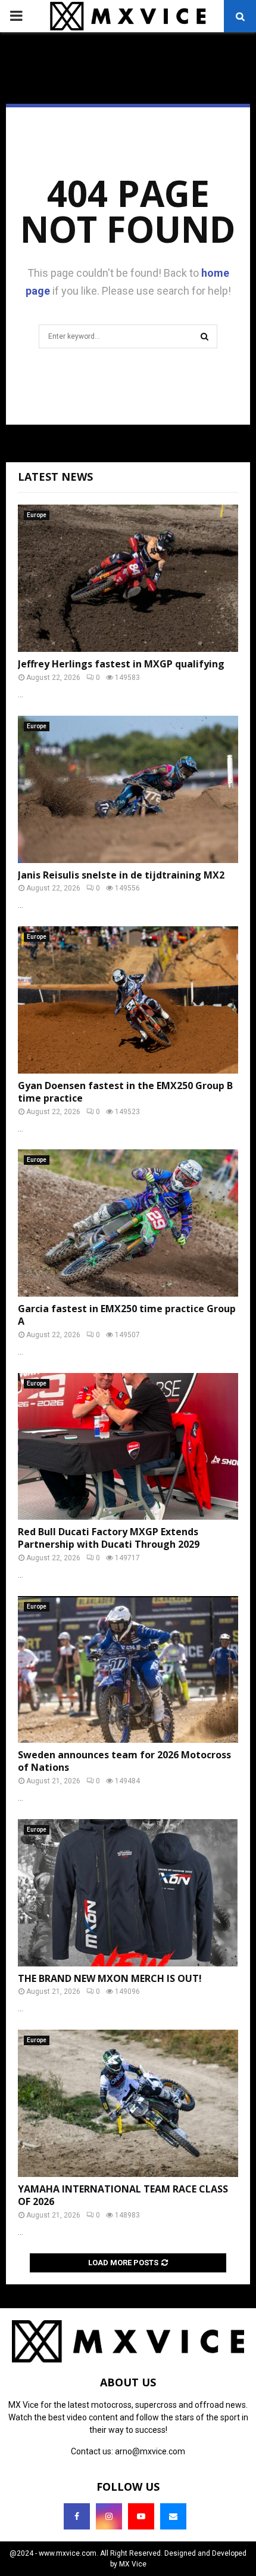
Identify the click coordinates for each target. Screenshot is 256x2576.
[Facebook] (77, 2516)
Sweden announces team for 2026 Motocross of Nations (124, 1761)
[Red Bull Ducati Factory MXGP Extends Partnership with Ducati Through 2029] (128, 1447)
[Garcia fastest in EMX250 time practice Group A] (128, 1223)
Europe (37, 515)
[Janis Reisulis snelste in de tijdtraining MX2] (128, 789)
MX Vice (133, 2564)
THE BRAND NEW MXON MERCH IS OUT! (110, 1978)
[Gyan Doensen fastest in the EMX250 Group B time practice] (128, 1000)
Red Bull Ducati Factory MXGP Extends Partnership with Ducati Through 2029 (109, 1538)
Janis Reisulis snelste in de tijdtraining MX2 (121, 875)
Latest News (55, 477)
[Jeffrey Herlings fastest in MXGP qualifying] (128, 578)
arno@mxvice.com (150, 2451)
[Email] (173, 2516)
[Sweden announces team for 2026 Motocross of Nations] (128, 1670)
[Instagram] (109, 2516)
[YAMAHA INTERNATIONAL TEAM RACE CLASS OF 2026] (128, 2103)
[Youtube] (141, 2516)
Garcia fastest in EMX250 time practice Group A (127, 1315)
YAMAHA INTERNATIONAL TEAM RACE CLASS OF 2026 (123, 2195)
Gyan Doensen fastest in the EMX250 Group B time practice (125, 1092)
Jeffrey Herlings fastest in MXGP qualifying (121, 664)
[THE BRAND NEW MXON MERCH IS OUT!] (128, 1893)
